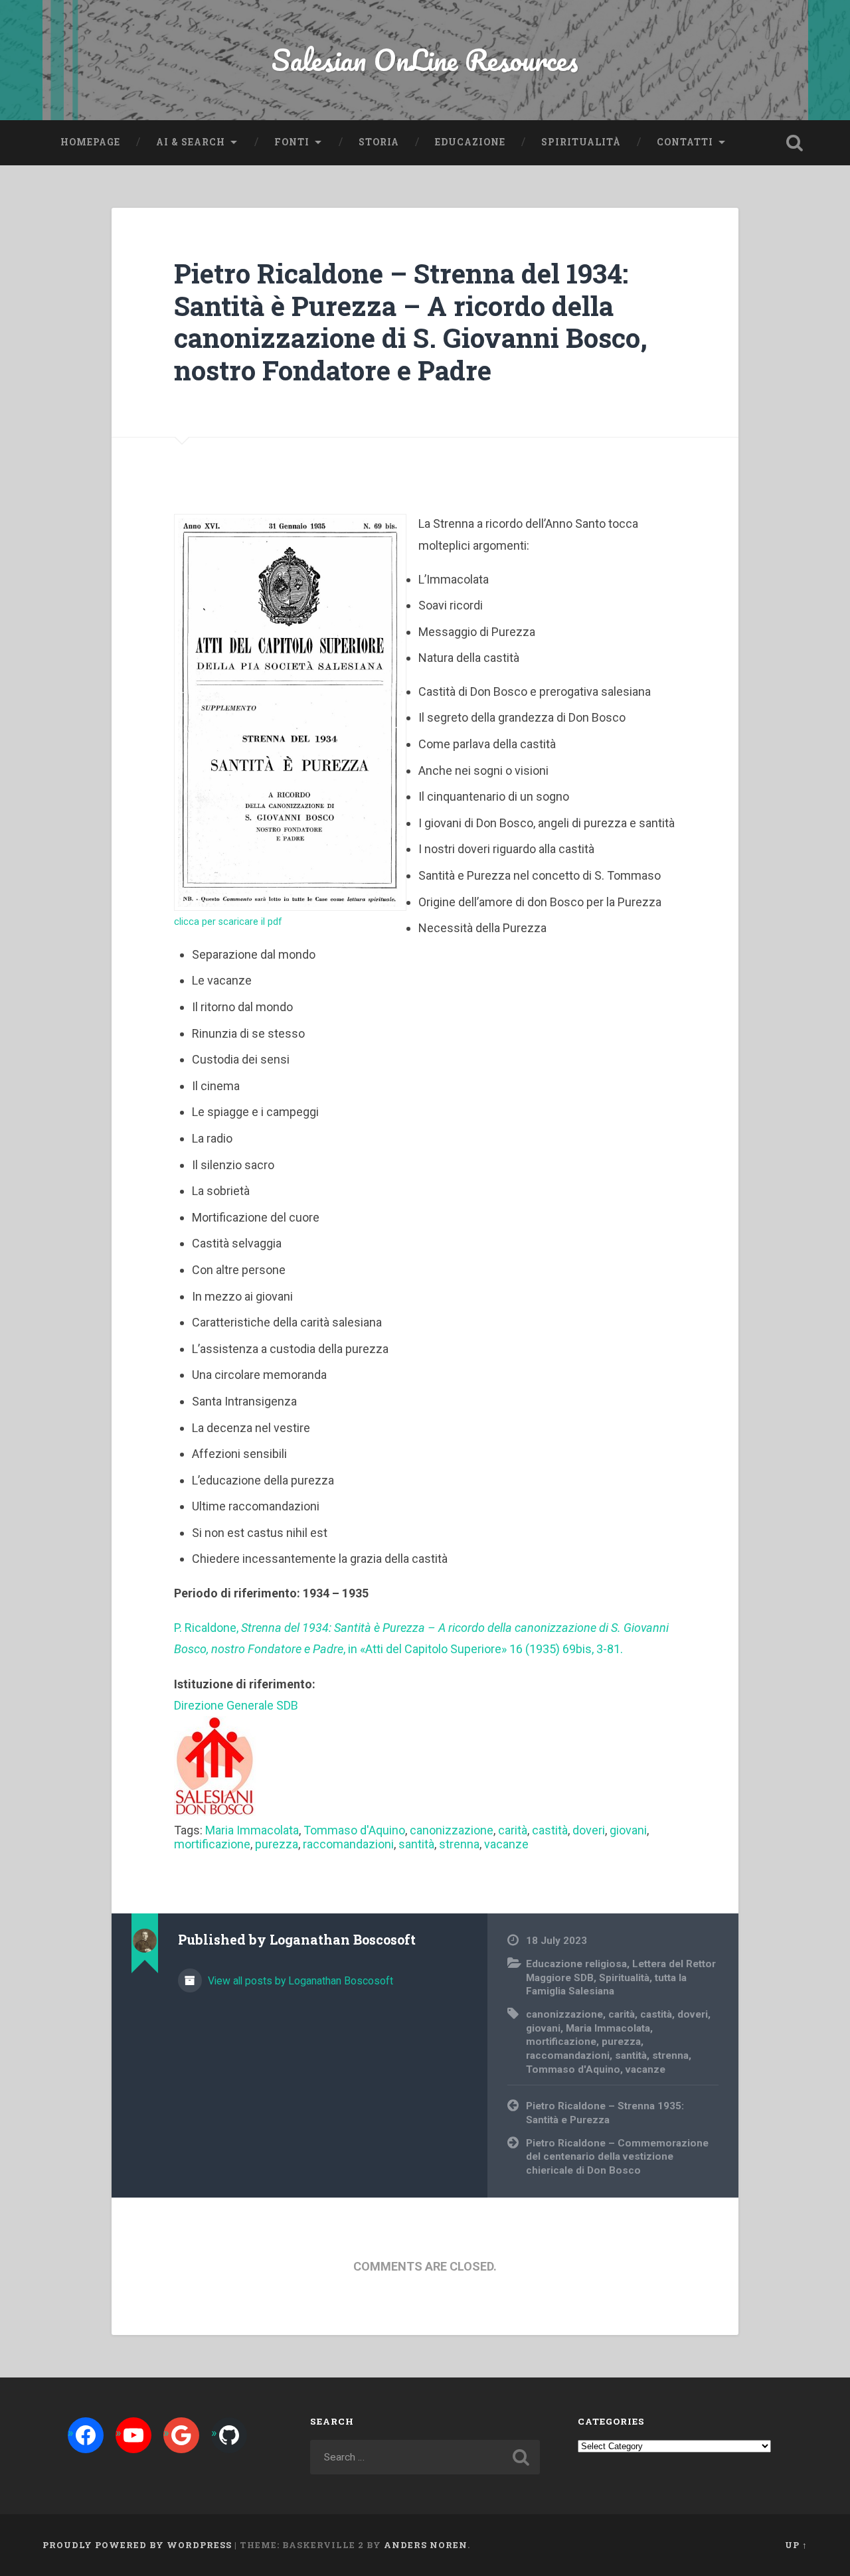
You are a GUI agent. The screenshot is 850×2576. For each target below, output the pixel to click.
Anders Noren (426, 2545)
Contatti (685, 142)
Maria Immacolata (252, 1830)
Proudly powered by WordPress (137, 2545)
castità (550, 1830)
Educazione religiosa (576, 1964)
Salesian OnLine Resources (425, 59)
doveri (589, 1830)
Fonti (292, 142)
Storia (379, 142)
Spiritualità (581, 142)
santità (416, 1844)
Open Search (794, 143)
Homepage (90, 142)
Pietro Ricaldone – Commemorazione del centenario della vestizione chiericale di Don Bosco (617, 2157)
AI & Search (191, 142)
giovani (628, 1830)
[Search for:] (425, 2457)
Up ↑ (796, 2545)
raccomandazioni (348, 1844)
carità (513, 1830)
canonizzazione (452, 1830)
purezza (277, 1844)
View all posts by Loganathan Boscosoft (299, 1981)
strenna (459, 1844)
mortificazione (212, 1844)
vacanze (506, 1844)
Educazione (470, 142)
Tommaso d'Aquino (354, 1830)
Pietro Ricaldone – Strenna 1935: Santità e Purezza (605, 2113)
